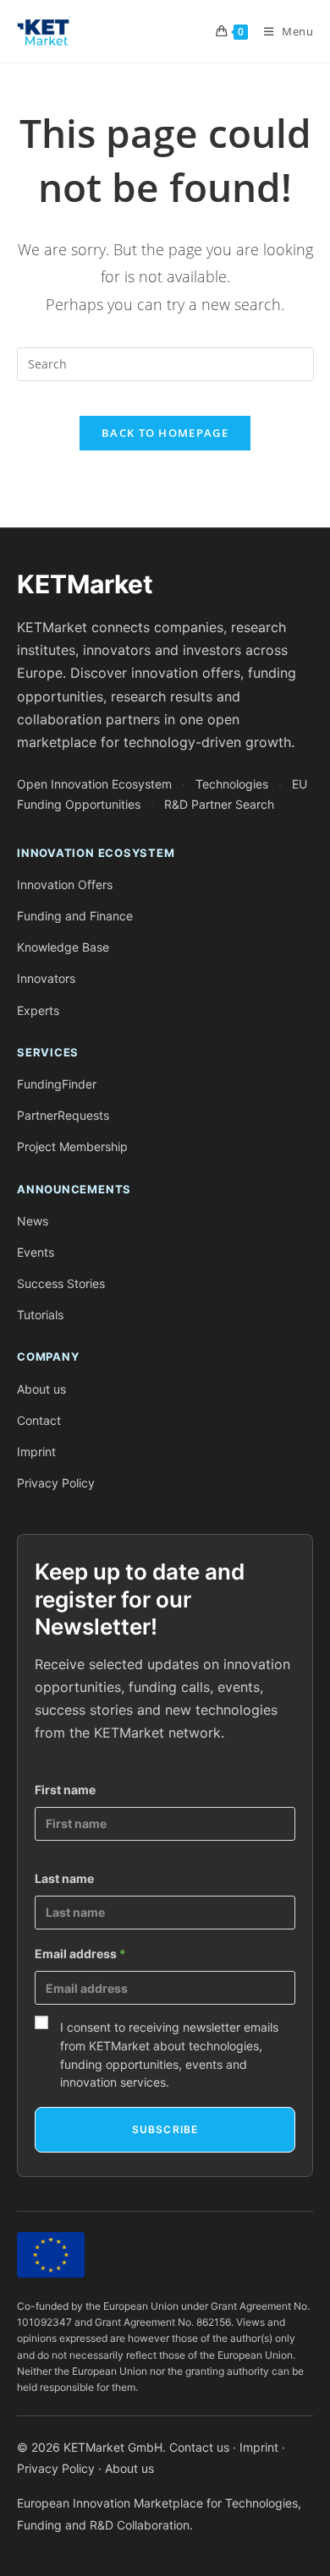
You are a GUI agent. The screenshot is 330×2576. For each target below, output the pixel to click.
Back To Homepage (165, 433)
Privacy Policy (56, 1483)
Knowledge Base (63, 947)
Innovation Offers (65, 884)
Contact (39, 1420)
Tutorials (40, 1315)
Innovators (46, 978)
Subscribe (165, 2129)
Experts (38, 1010)
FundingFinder (57, 1084)
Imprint (36, 1452)
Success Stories (61, 1283)
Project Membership (72, 1146)
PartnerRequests (63, 1115)
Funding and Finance (75, 916)
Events (36, 1252)
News (33, 1221)
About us (41, 1389)
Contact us (199, 2447)
